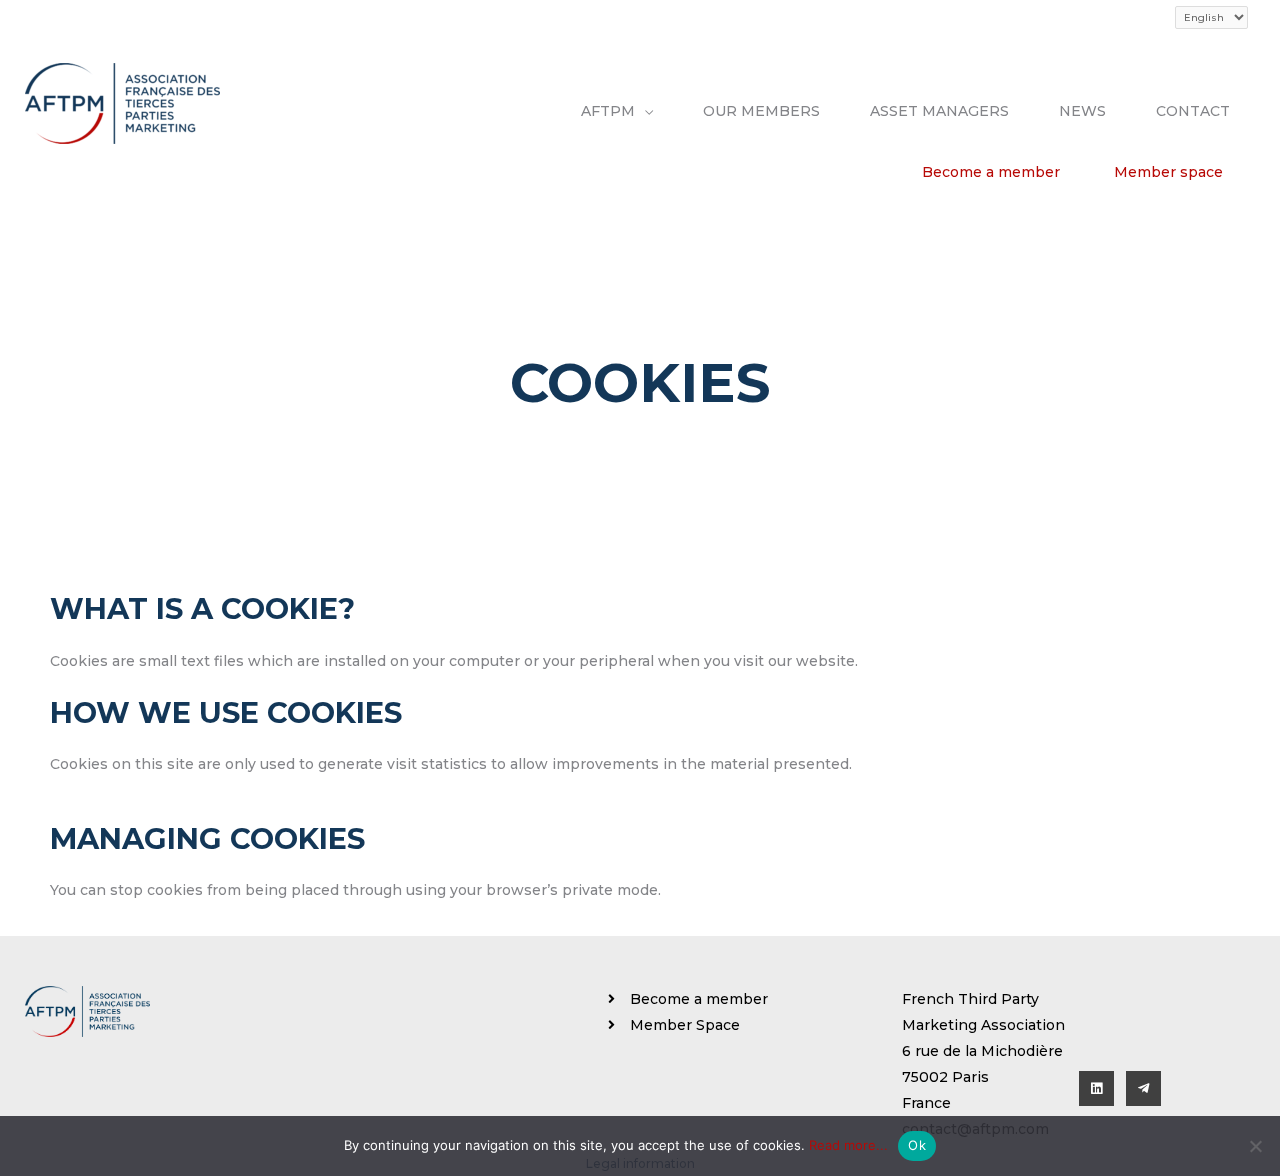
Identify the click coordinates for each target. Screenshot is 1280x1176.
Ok (917, 1145)
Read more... (848, 1145)
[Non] (1255, 1146)
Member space (1168, 172)
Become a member (991, 172)
